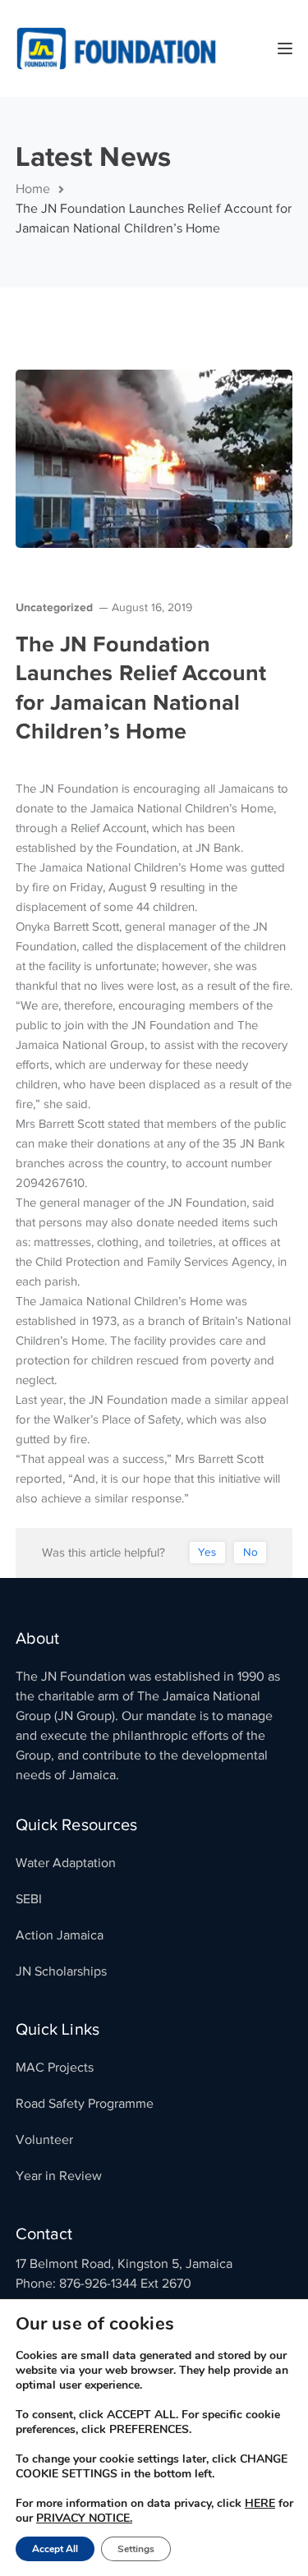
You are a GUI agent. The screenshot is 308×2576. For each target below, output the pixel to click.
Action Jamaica (60, 1935)
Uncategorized (54, 607)
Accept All (55, 2549)
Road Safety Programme (85, 2104)
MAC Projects (55, 2068)
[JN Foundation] (118, 48)
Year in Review (59, 2176)
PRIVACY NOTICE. (84, 2518)
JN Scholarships (61, 1971)
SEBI (29, 1899)
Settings (136, 2549)
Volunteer (44, 2140)
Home (33, 189)
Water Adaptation (66, 1863)
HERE (260, 2503)
